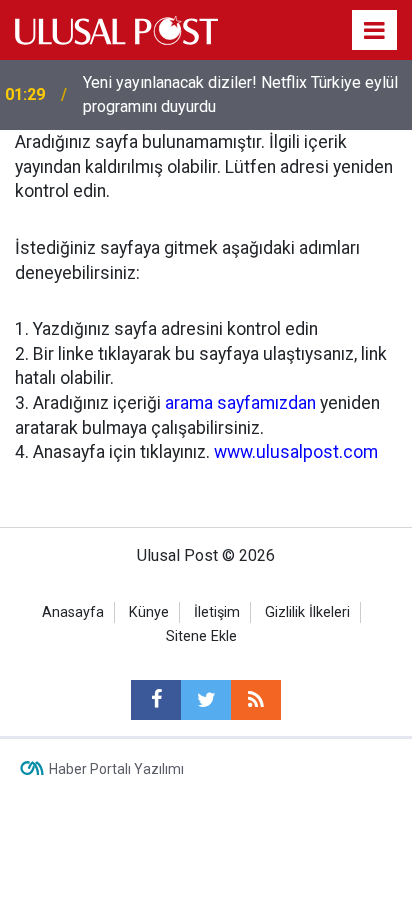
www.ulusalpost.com (296, 452)
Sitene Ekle (201, 636)
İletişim (217, 612)
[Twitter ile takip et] (206, 700)
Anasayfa (73, 612)
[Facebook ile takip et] (156, 700)
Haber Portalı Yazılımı (116, 769)
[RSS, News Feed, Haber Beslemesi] (256, 700)
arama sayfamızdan (240, 403)
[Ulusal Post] (116, 28)
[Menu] (375, 31)
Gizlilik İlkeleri (307, 612)
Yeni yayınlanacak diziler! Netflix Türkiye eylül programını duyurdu (240, 94)
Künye (149, 612)
